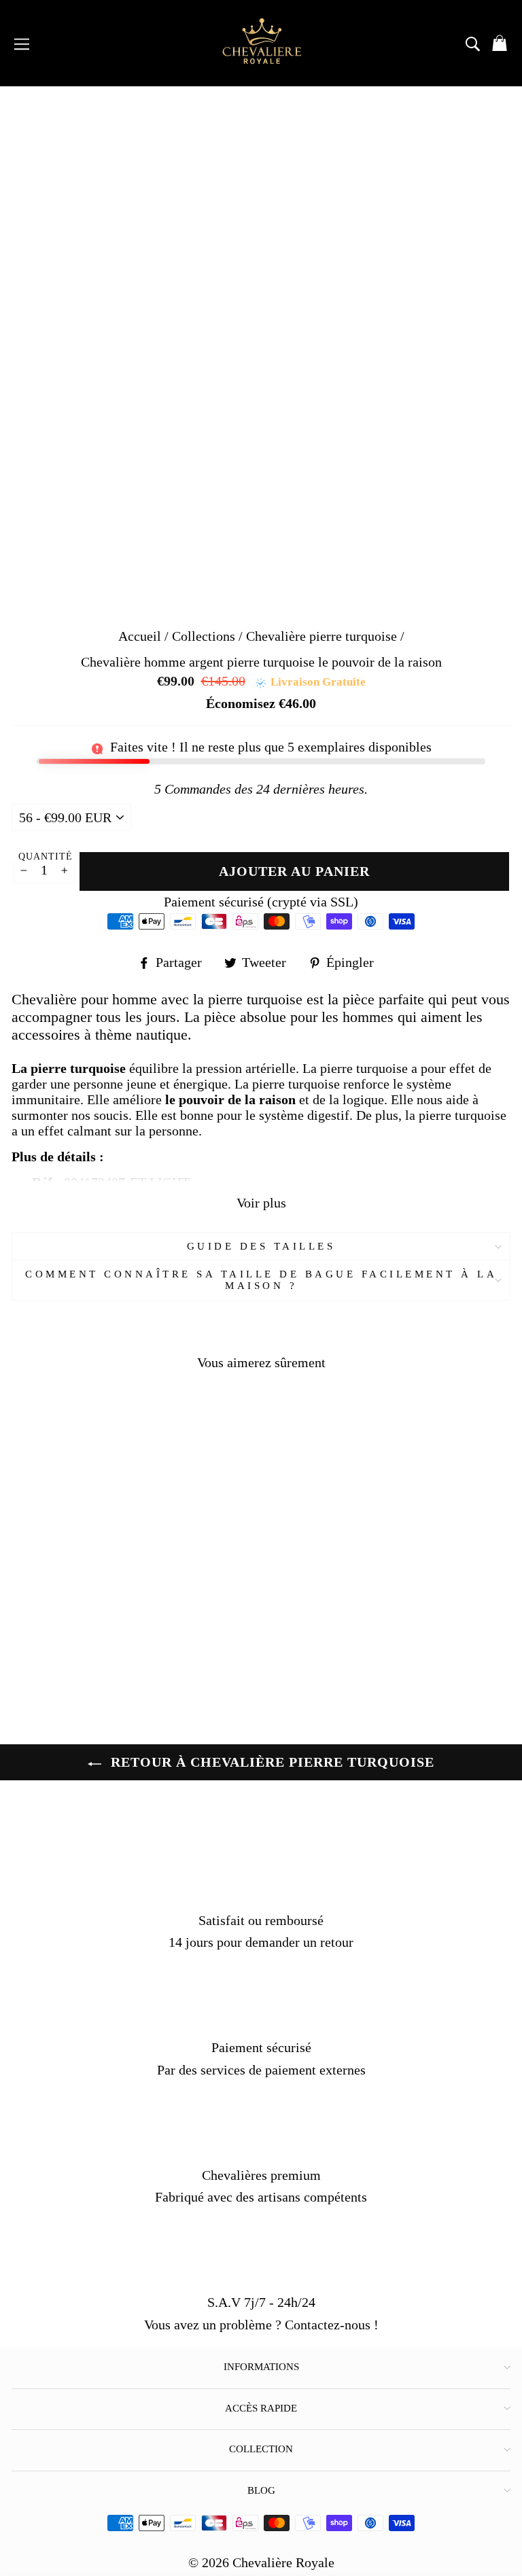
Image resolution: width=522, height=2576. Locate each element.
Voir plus (261, 1203)
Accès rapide (261, 2408)
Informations (261, 2367)
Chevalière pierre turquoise (321, 636)
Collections (205, 636)
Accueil (140, 636)
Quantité (46, 857)
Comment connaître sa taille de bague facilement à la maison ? (261, 1280)
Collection (261, 2449)
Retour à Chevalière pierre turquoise (271, 1762)
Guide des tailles (261, 1246)
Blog (261, 2490)
